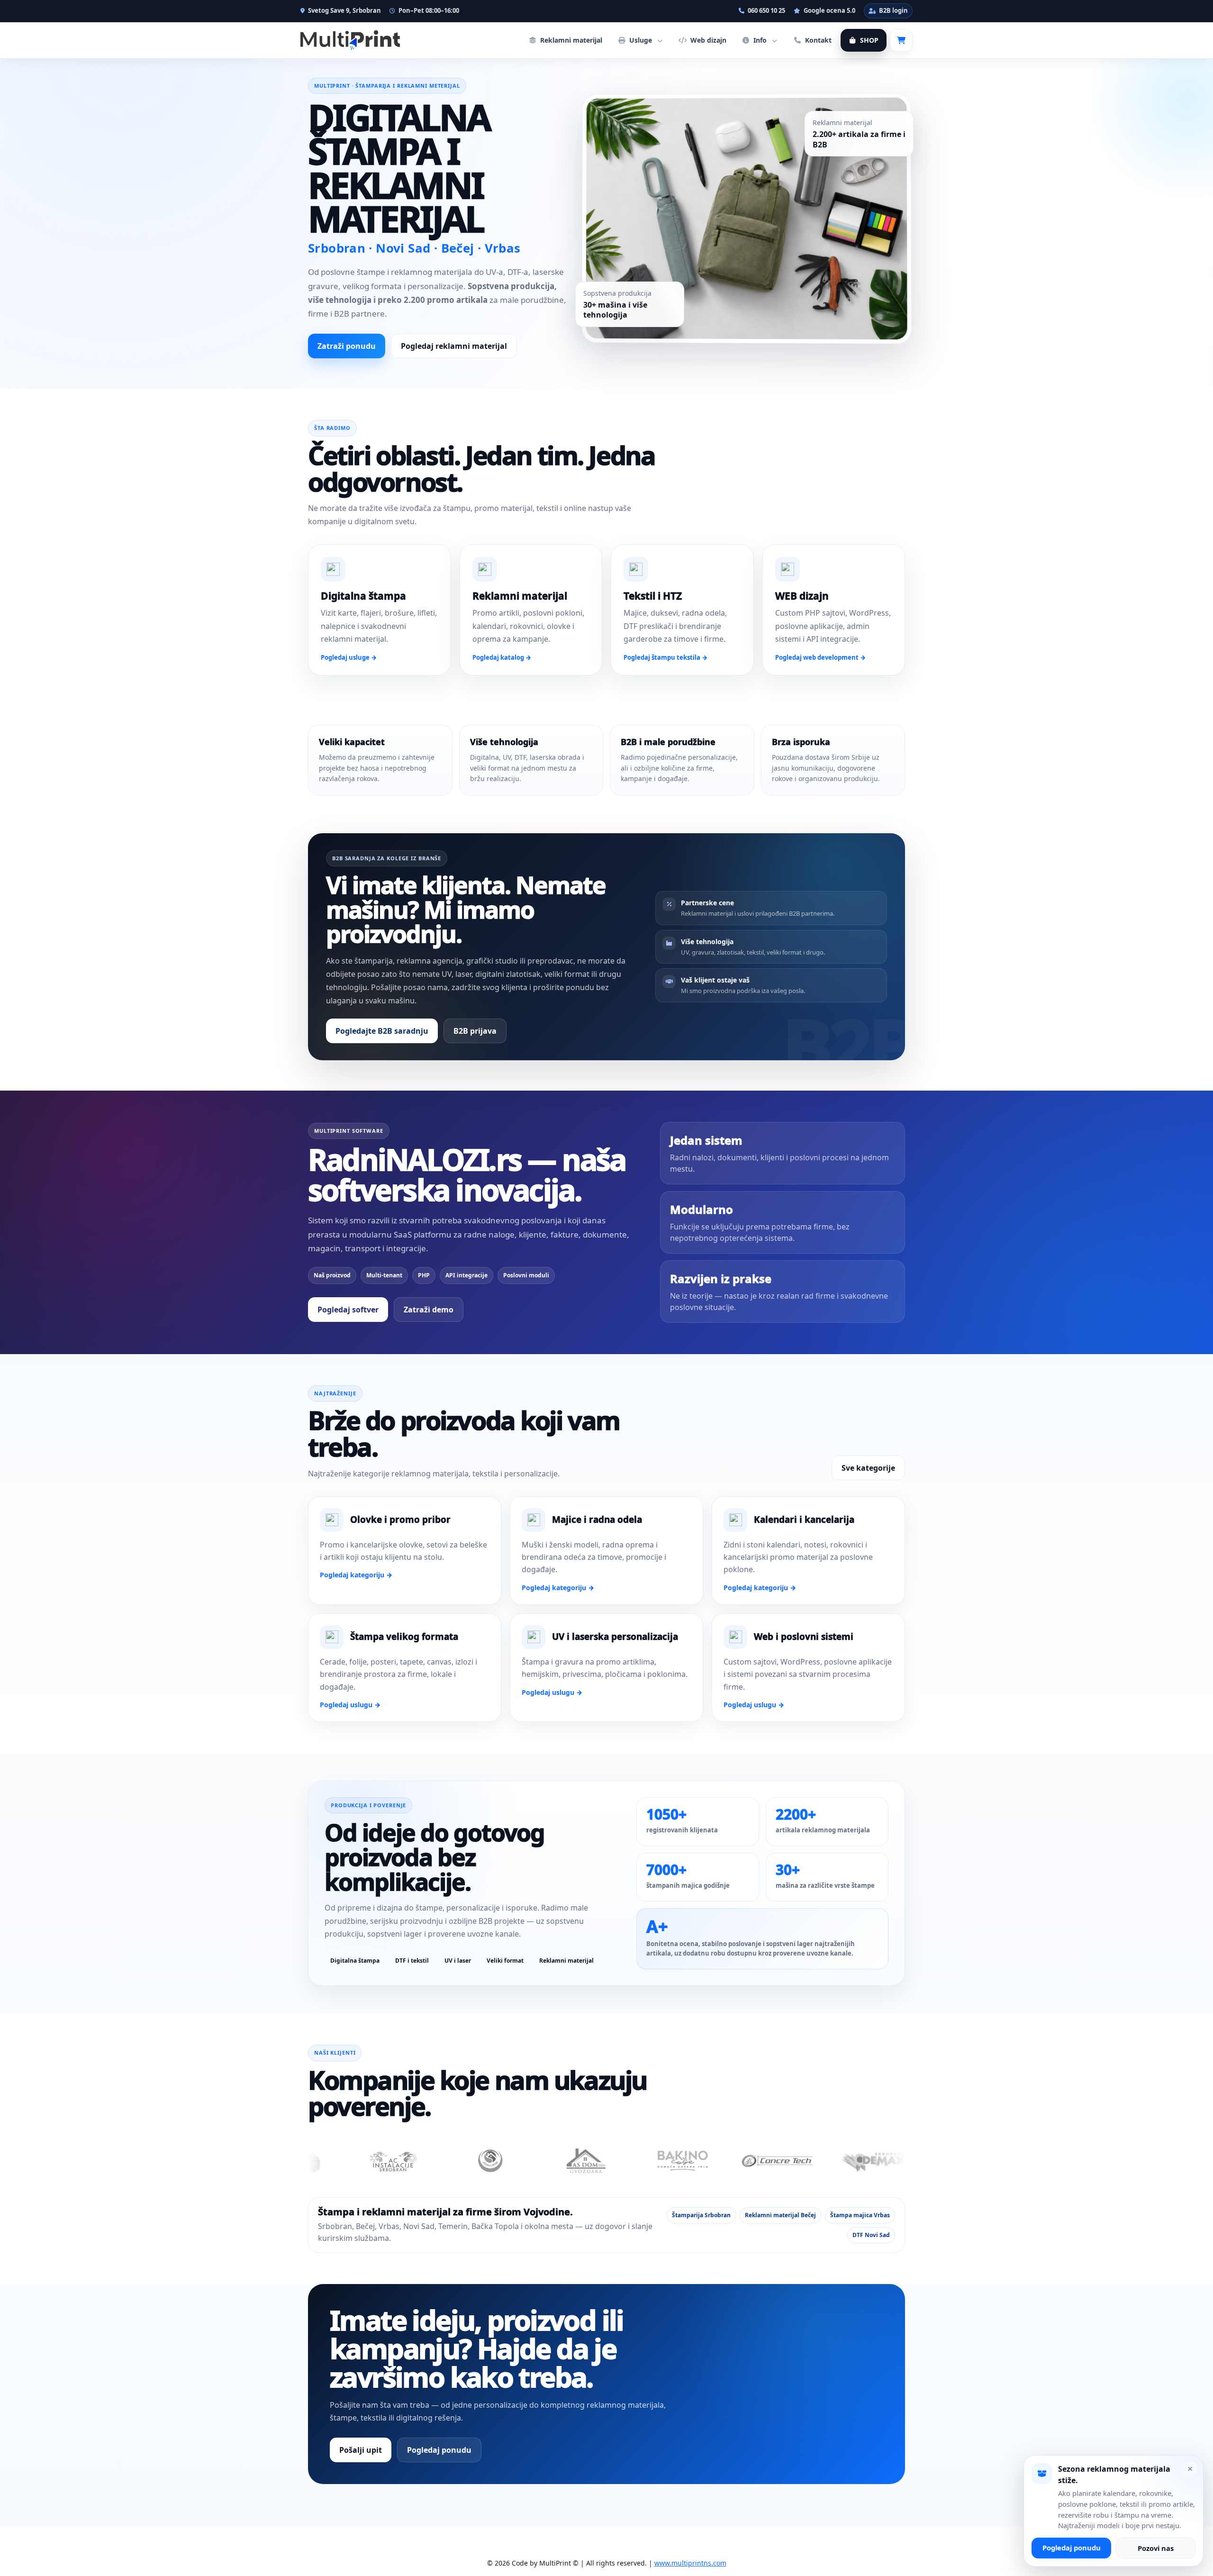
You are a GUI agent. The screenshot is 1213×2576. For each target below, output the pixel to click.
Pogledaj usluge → (349, 657)
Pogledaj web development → (820, 657)
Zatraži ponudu (347, 346)
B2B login (893, 10)
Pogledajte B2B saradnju (382, 1031)
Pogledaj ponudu (439, 2450)
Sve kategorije (868, 1468)
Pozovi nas (1156, 2548)
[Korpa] (901, 40)
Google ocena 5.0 (829, 10)
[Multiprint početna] (350, 40)
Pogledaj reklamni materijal (454, 346)
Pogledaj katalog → (502, 657)
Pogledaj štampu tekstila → (665, 657)
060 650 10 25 (766, 10)
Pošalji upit (361, 2450)
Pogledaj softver (348, 1310)
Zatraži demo (429, 1310)
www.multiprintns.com (690, 2563)
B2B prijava (475, 1031)
